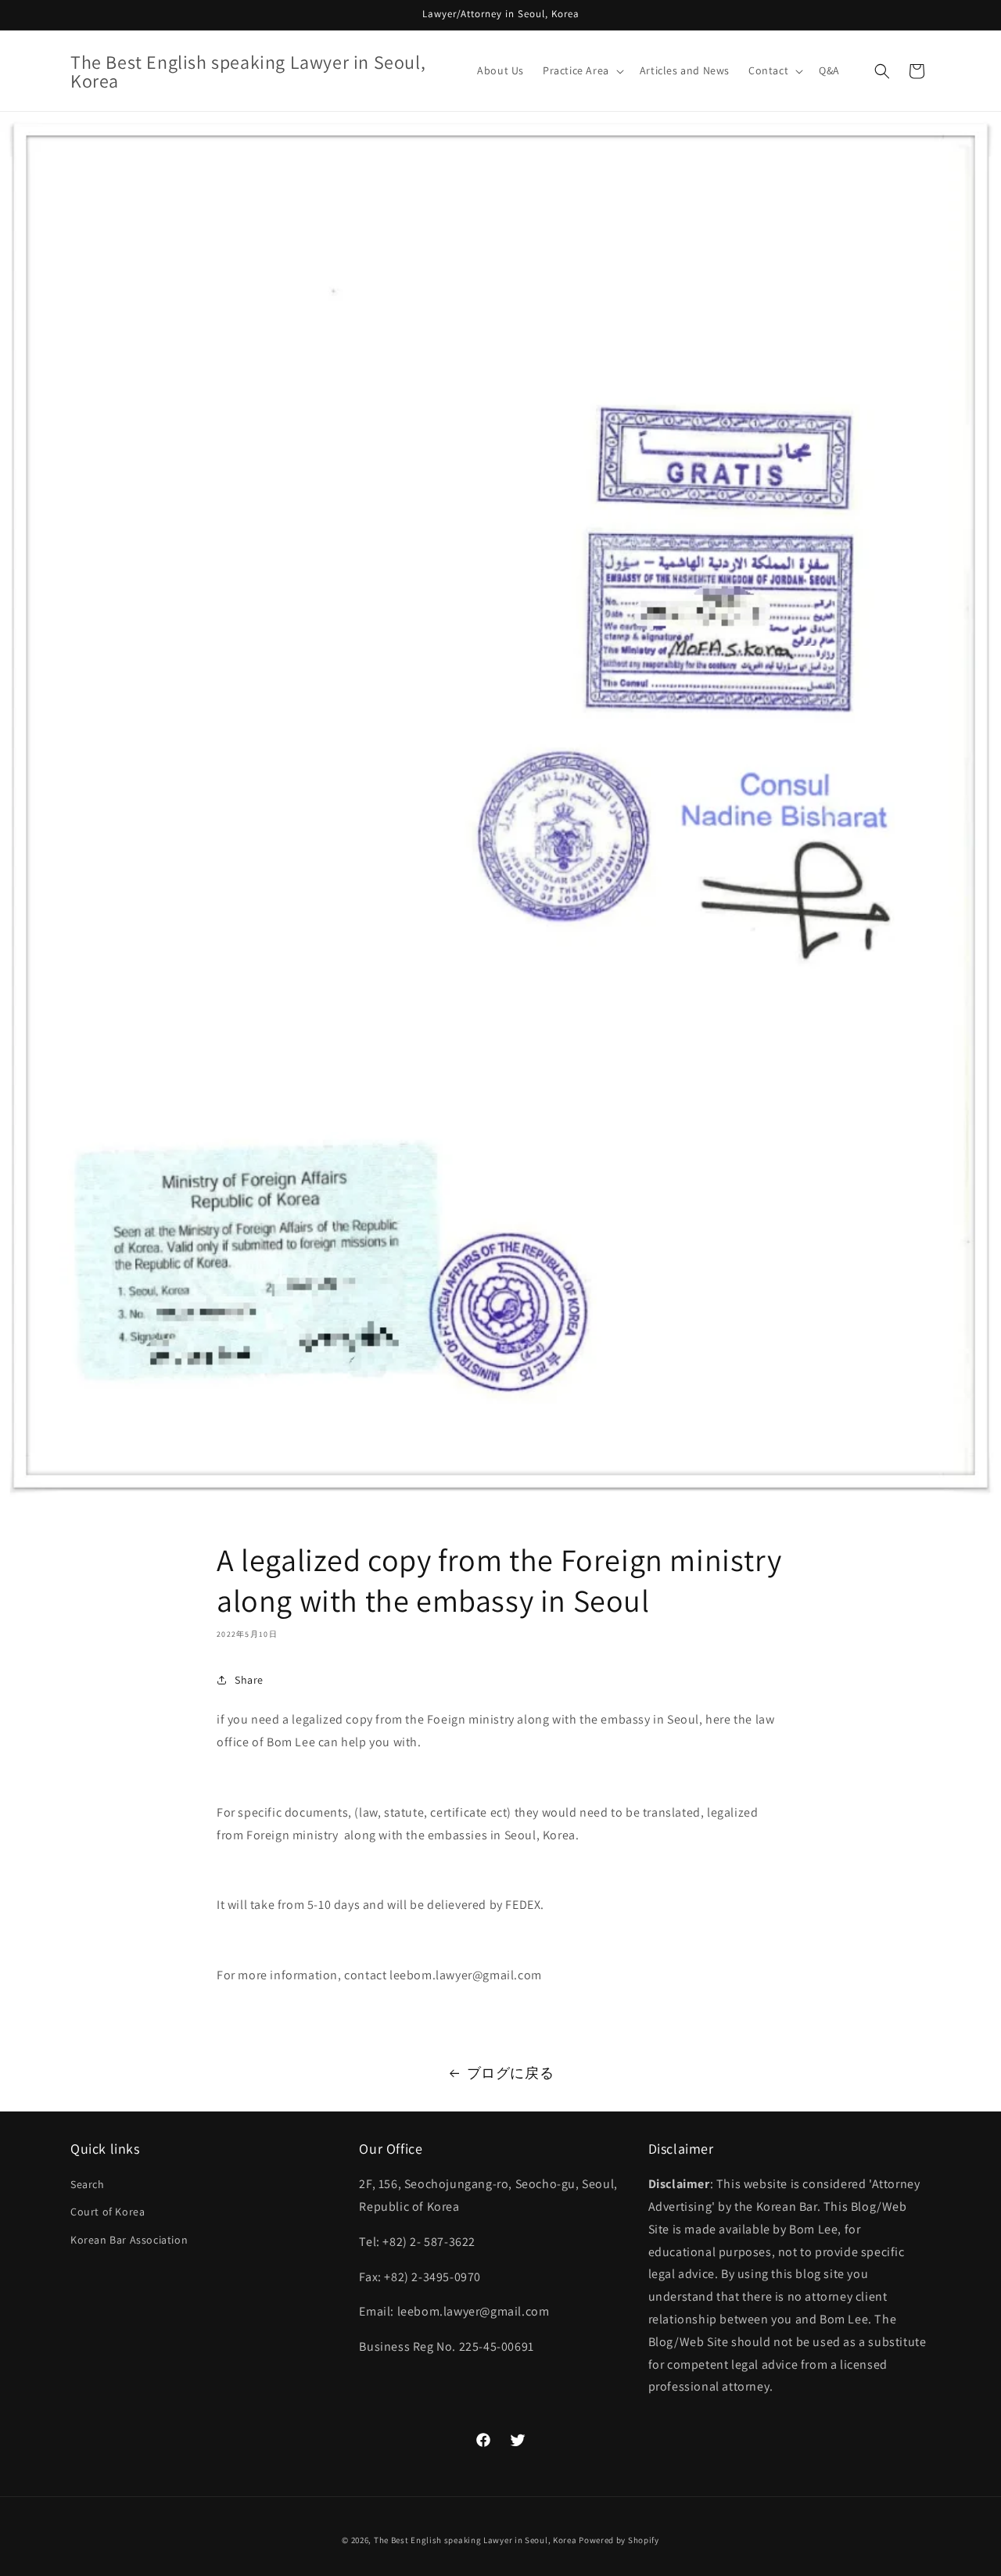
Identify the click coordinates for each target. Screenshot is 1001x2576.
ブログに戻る (511, 2073)
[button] (582, 70)
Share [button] (249, 1680)
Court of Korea (108, 2212)
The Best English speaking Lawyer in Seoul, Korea (475, 2540)
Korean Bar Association (129, 2240)
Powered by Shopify (619, 2540)
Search (88, 2185)
